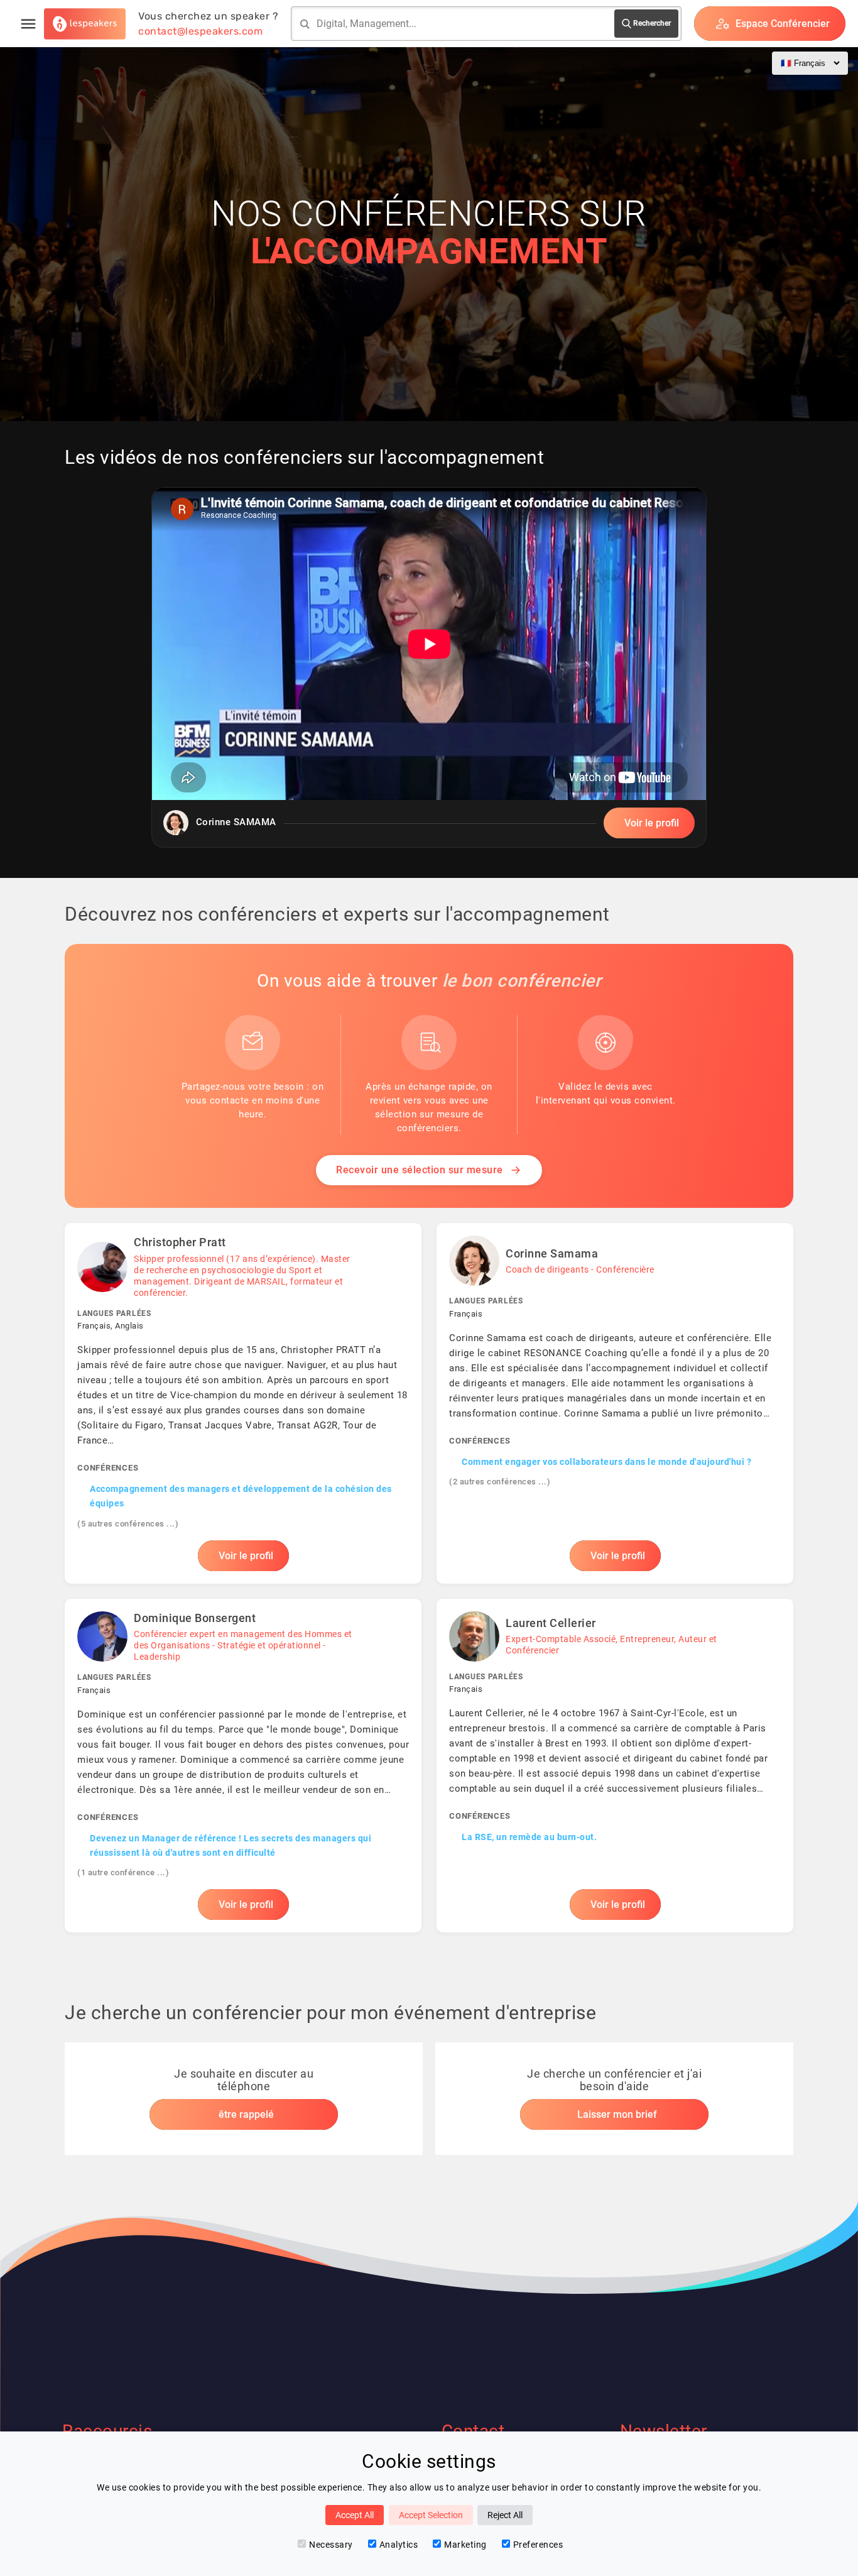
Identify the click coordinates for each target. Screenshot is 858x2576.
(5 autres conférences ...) (128, 1524)
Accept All (355, 2515)
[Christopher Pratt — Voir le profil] (243, 1403)
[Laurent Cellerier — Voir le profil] (615, 1766)
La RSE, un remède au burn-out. (529, 1837)
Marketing (465, 2545)
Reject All (505, 2515)
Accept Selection (431, 2515)
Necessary (331, 2545)
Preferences (538, 2545)
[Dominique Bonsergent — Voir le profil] (243, 1766)
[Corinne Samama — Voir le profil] (615, 1403)
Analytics (399, 2545)
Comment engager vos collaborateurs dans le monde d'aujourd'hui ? (606, 1462)
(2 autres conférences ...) (500, 1482)
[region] (429, 667)
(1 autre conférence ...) (123, 1872)
